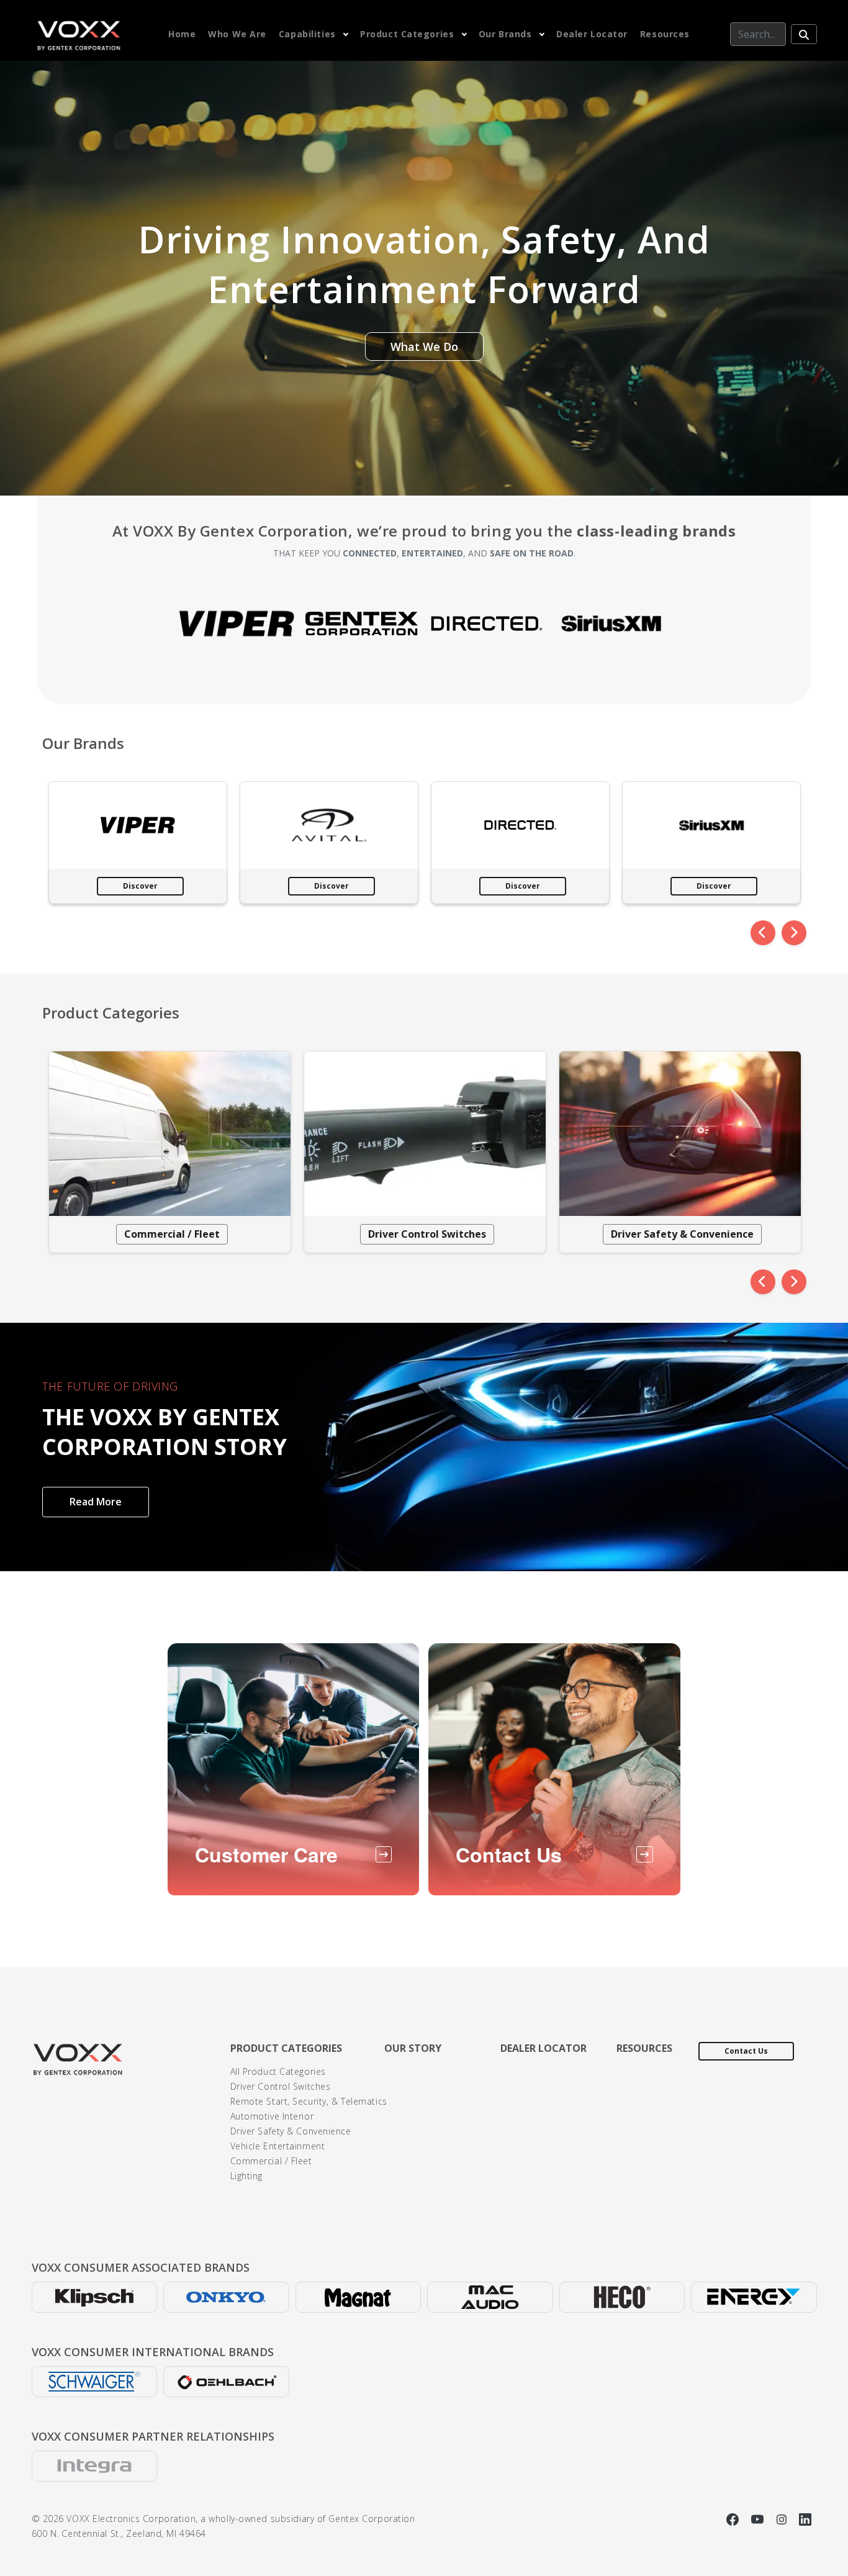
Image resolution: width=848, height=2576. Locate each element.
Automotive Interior (272, 2116)
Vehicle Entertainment (278, 2146)
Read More (96, 1502)
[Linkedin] (805, 2519)
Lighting (246, 2176)
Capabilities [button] (307, 34)
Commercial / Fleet (172, 1234)
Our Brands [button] (505, 34)
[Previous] (763, 933)
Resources (665, 34)
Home (182, 34)
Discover (140, 886)
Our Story (413, 2048)
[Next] (794, 933)
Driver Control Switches (427, 1234)
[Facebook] (734, 2519)
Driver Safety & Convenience (682, 1234)
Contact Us (746, 2051)
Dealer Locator (592, 34)
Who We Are (237, 34)
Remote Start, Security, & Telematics (309, 2101)
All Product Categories (278, 2071)
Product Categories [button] (407, 34)
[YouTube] (759, 2519)
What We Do (424, 347)
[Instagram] (783, 2519)
